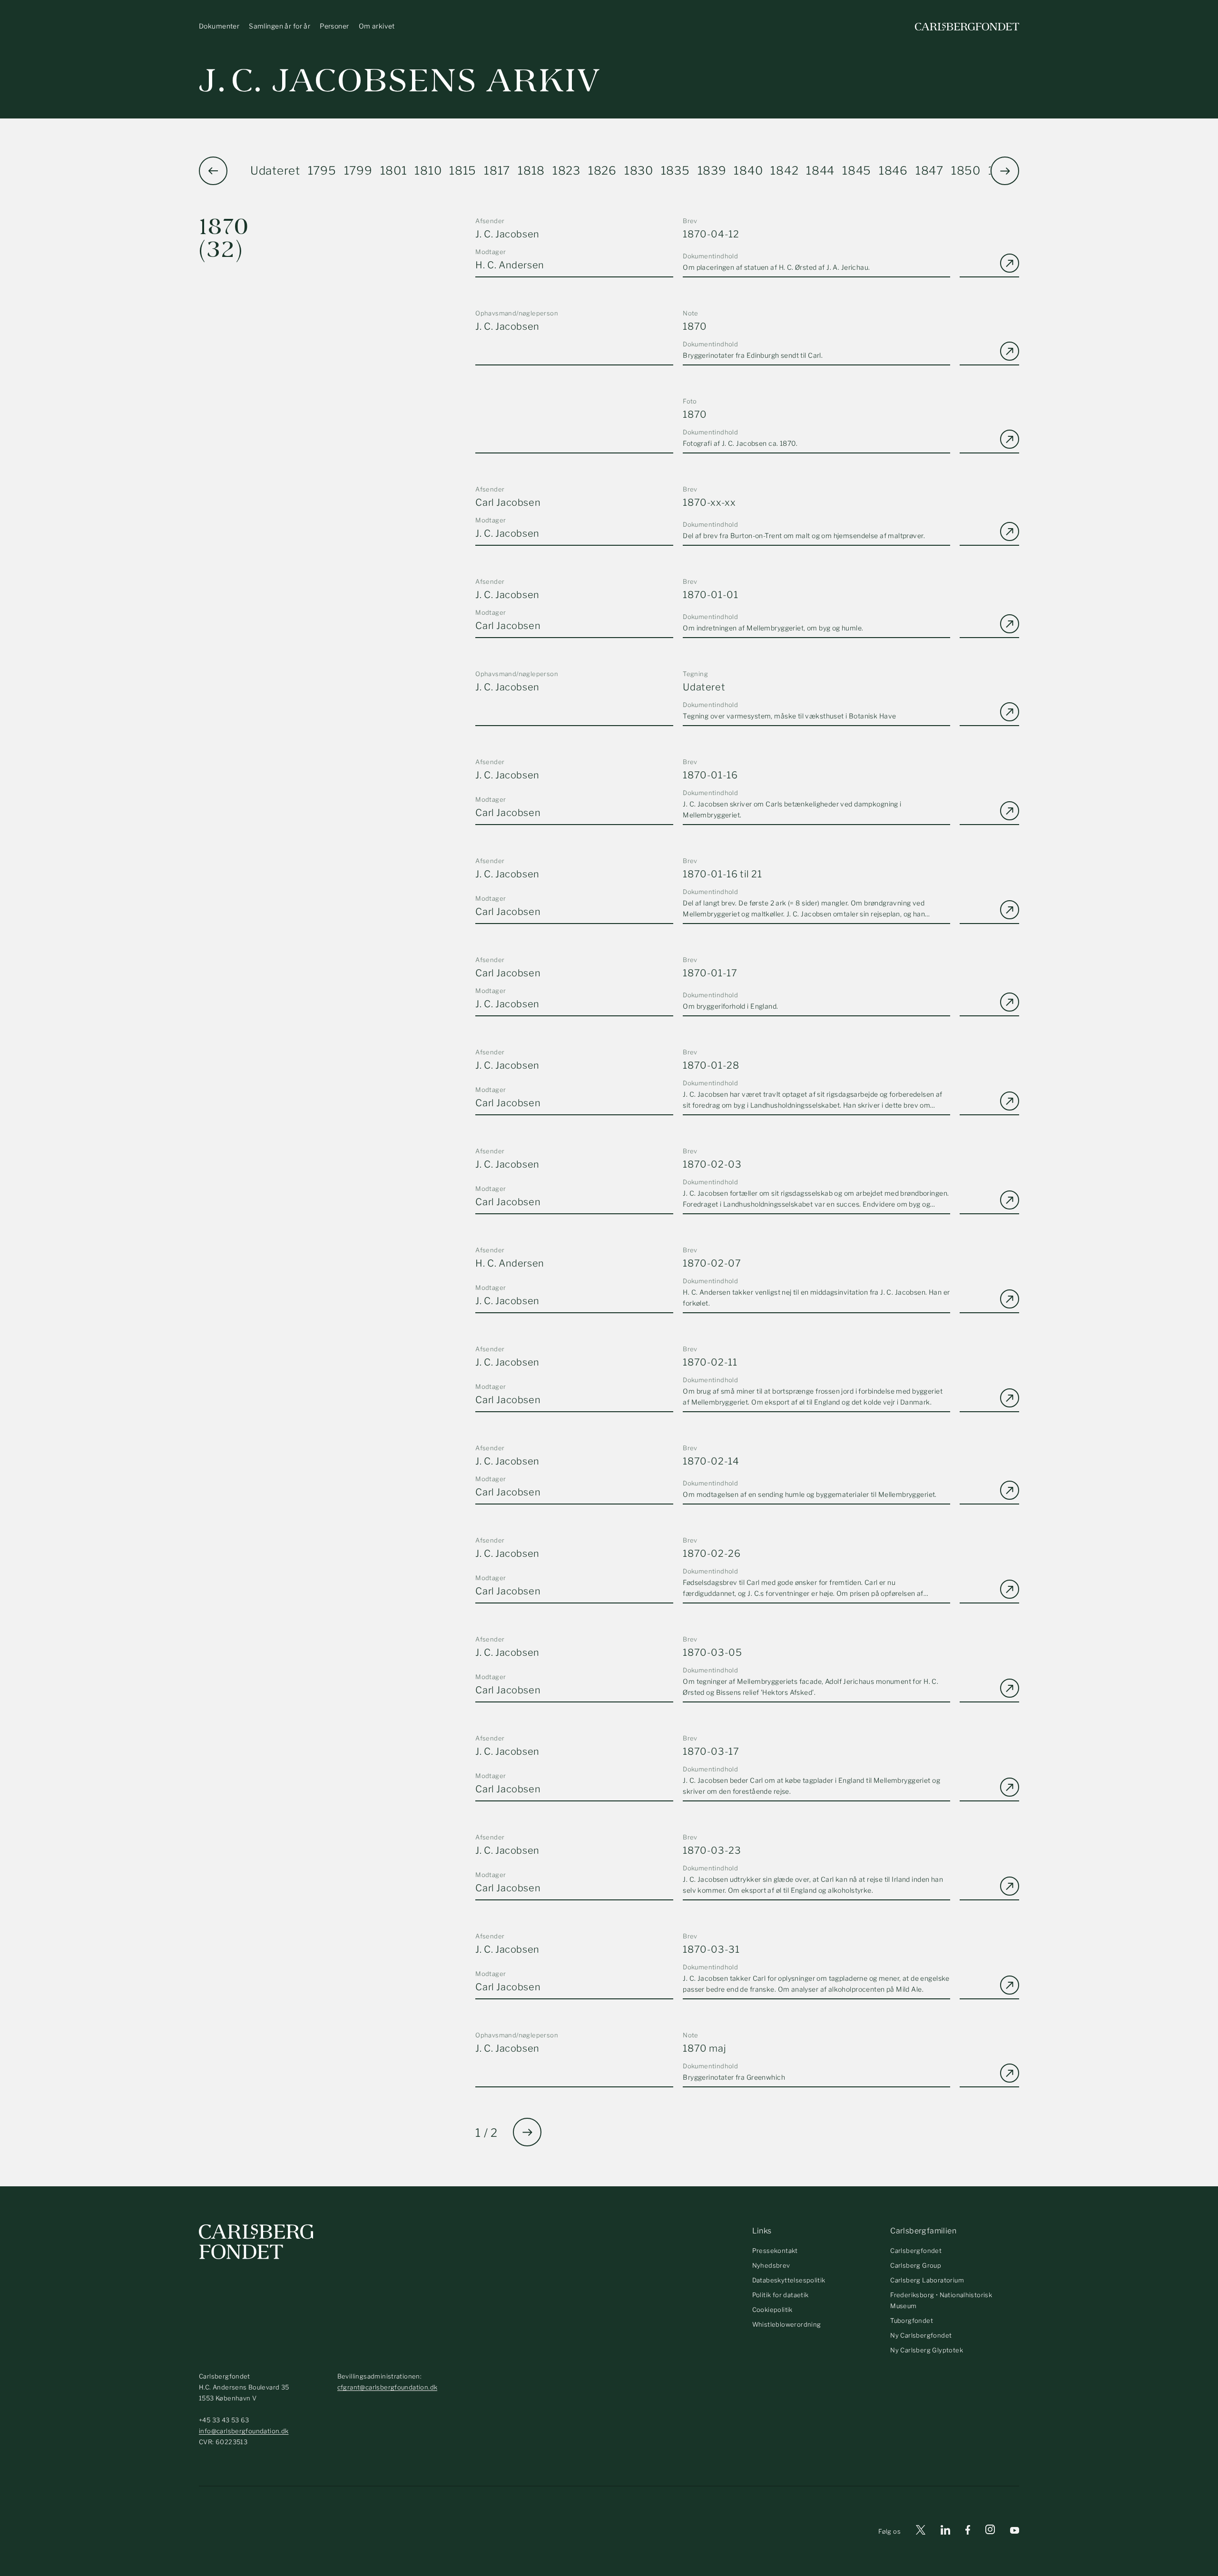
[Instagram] (990, 2531)
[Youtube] (1015, 2532)
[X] (921, 2532)
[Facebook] (968, 2532)
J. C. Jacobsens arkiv (400, 81)
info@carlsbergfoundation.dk (244, 2431)
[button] (1005, 171)
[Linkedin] (945, 2532)
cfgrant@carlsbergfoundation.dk (388, 2387)
